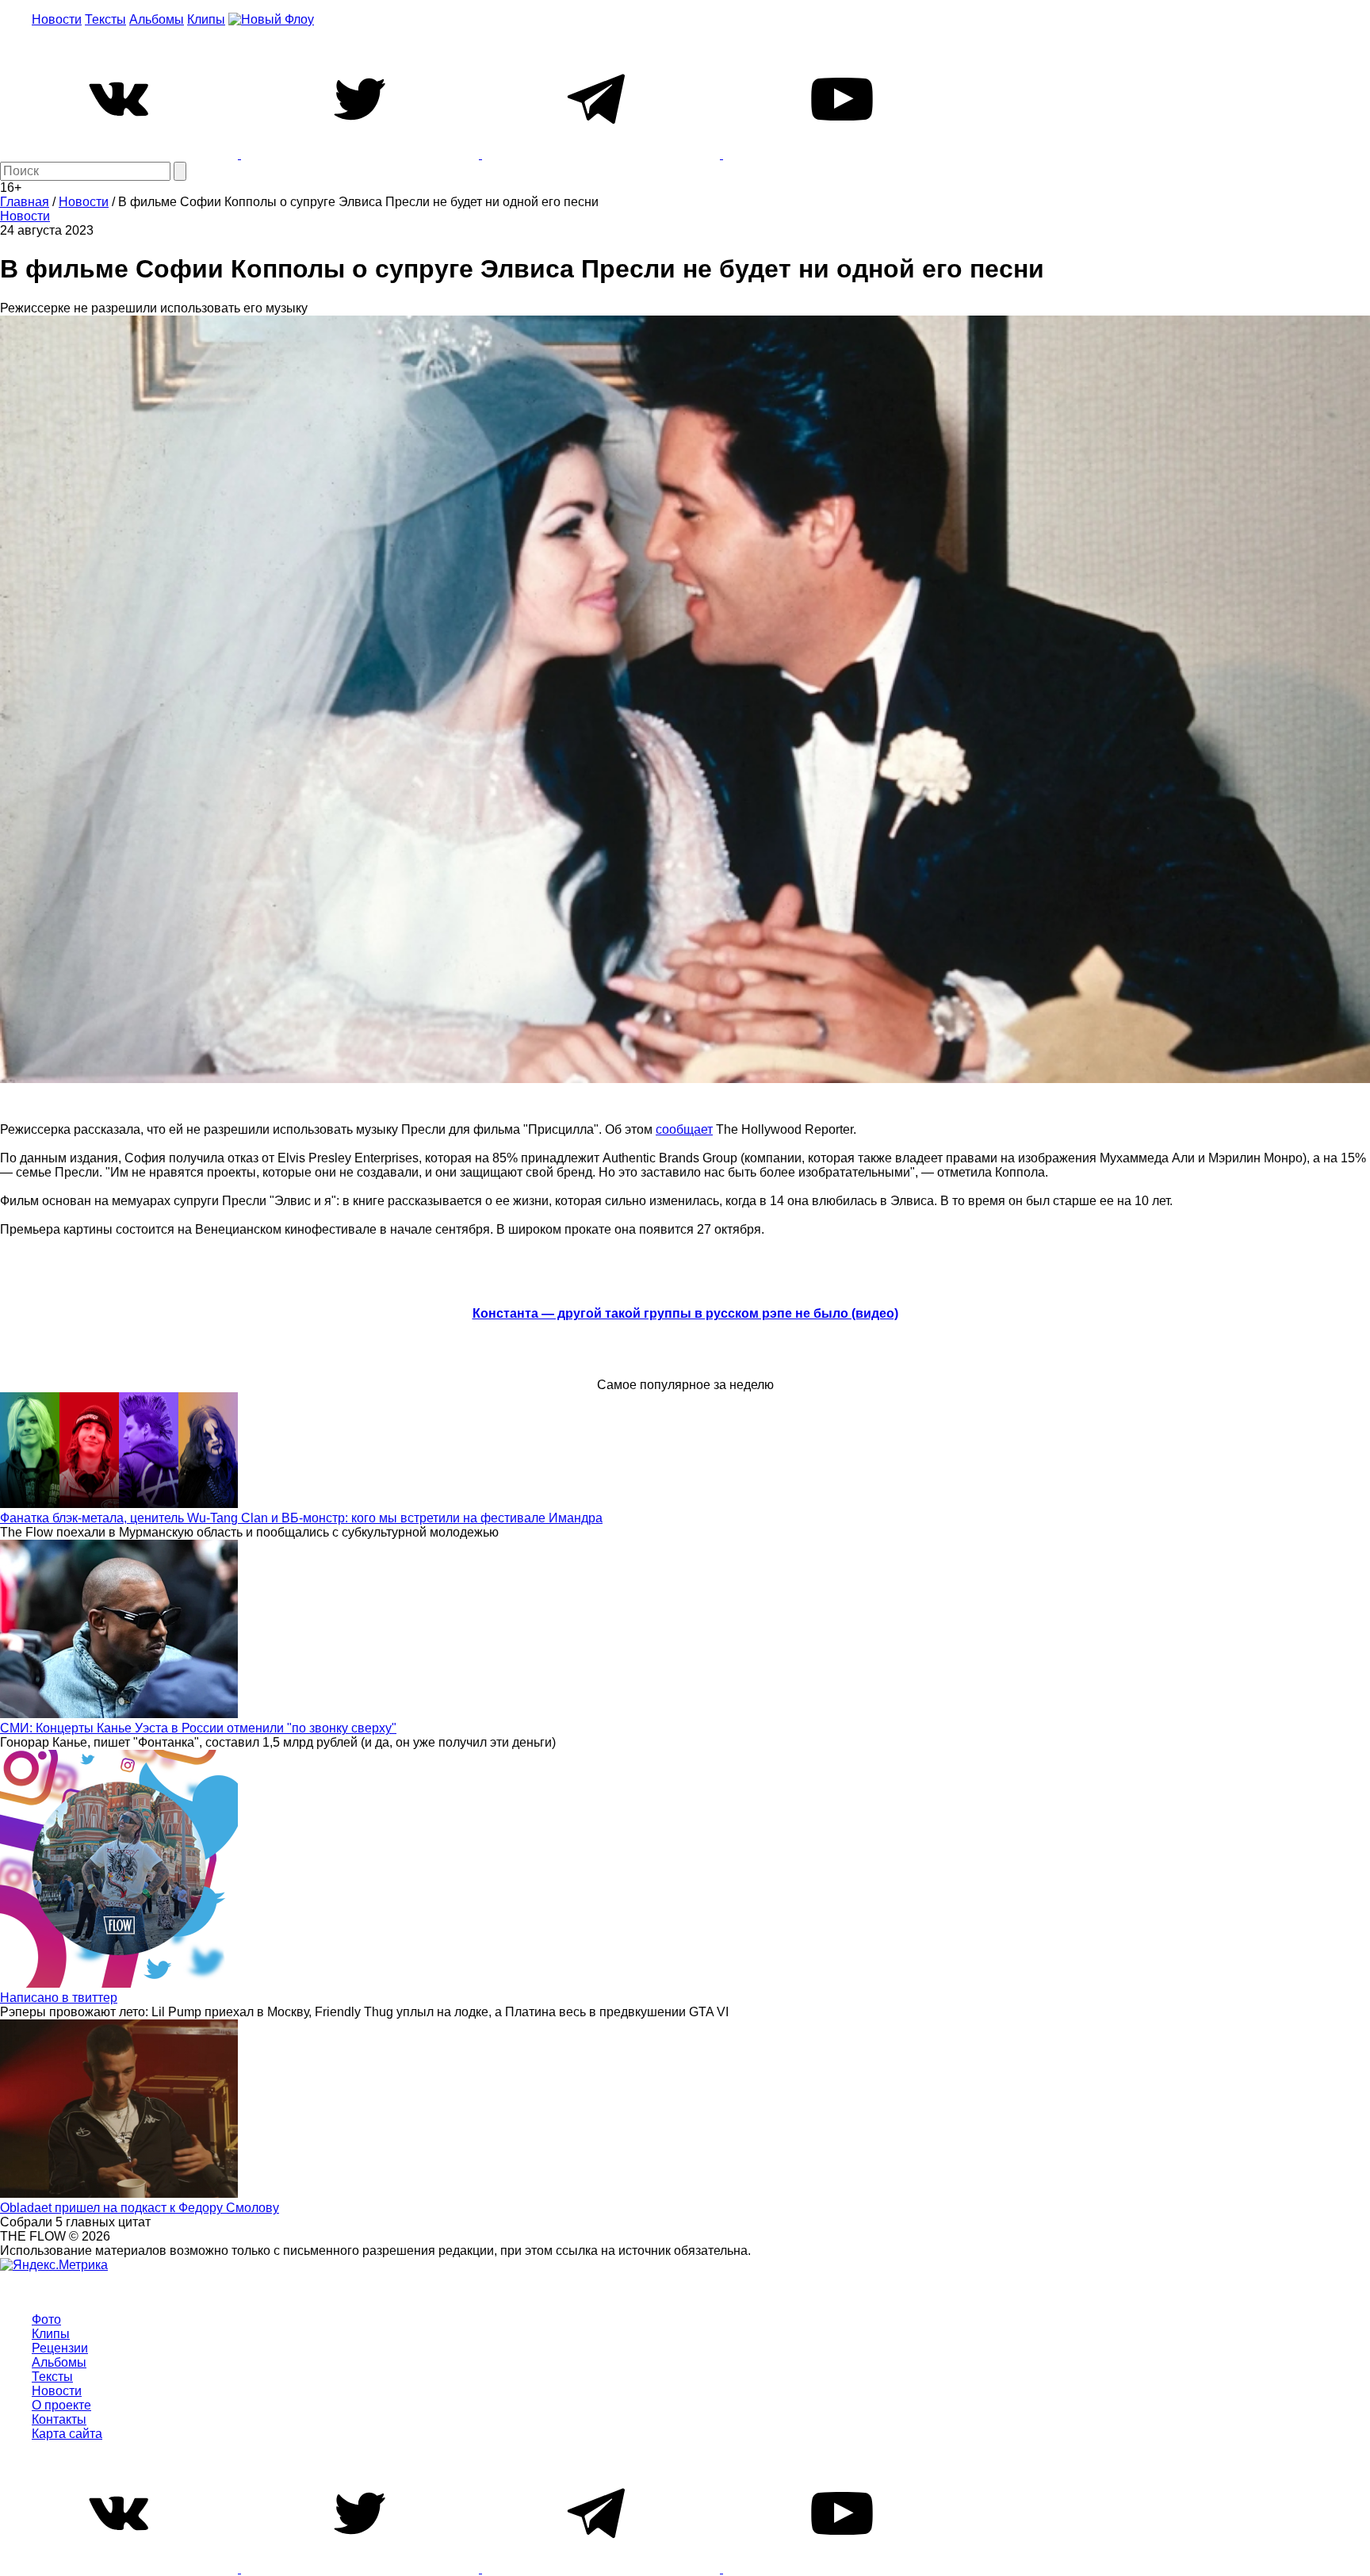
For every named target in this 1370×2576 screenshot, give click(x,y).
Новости (57, 19)
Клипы (206, 19)
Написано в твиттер (59, 1998)
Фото (46, 2320)
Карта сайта (67, 2434)
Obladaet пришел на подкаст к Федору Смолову (140, 2208)
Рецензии (60, 2348)
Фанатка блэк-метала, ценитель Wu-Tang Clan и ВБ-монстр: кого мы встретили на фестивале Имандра (301, 1518)
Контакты (59, 2419)
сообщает (684, 1129)
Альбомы (157, 19)
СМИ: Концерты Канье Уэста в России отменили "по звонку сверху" (198, 1728)
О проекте (61, 2405)
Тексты (105, 19)
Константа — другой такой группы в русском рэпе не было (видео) (685, 1313)
